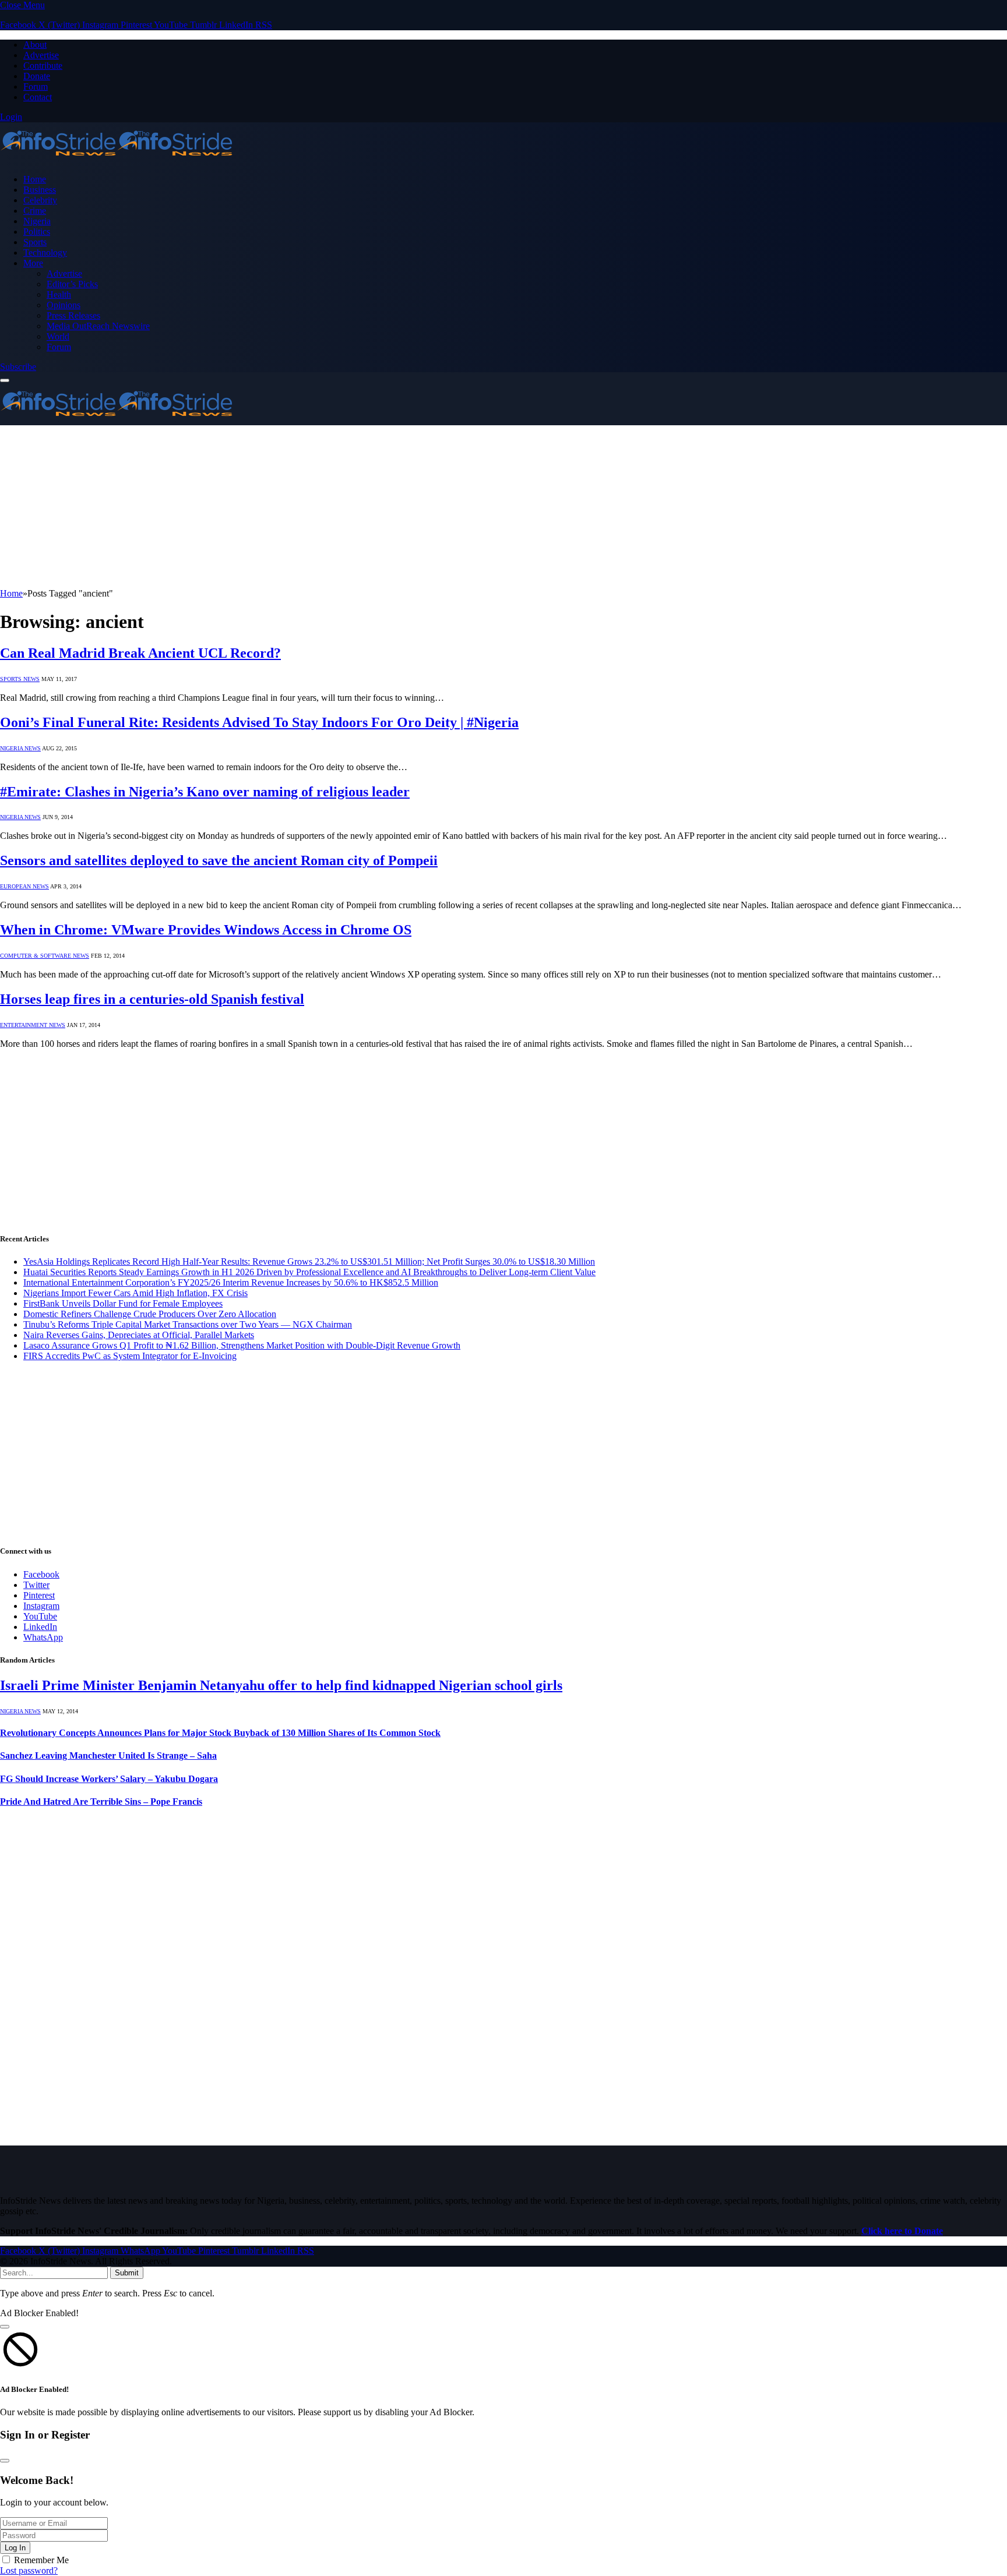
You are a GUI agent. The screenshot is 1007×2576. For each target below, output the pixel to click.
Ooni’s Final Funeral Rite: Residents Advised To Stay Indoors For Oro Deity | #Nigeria (259, 722)
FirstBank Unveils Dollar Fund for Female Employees (123, 1303)
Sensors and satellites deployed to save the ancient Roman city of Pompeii (219, 860)
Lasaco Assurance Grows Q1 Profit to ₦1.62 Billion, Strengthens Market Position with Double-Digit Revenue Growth (242, 1345)
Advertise (41, 55)
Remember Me (41, 2560)
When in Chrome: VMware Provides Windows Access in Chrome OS (206, 930)
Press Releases (73, 315)
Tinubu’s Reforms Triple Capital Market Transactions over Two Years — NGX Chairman (188, 1324)
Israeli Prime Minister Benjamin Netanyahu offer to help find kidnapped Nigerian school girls (281, 1685)
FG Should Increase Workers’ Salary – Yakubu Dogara (109, 1779)
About (35, 45)
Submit (127, 2273)
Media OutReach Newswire (98, 326)
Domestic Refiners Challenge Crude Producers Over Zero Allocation (150, 1314)
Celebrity (40, 200)
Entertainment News (33, 1025)
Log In (15, 2548)
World (58, 336)
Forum (36, 87)
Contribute (43, 66)
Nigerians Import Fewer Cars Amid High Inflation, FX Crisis (135, 1293)
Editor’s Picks (72, 284)
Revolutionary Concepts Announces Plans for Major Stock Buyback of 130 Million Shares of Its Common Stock (220, 1733)
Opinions (64, 305)
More (33, 263)
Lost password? (29, 2570)
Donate (37, 76)
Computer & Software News (45, 956)
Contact (38, 97)
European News (24, 886)
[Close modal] (5, 2327)
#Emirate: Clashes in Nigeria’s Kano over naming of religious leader (205, 792)
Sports (35, 242)
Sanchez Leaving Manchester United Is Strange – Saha (108, 1755)
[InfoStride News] (117, 159)
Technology (45, 253)
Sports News (20, 679)
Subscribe (18, 367)
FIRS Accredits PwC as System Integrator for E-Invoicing (130, 1356)
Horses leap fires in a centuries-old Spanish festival (152, 999)
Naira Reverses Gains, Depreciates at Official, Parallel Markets (139, 1335)
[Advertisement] (350, 507)
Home (35, 179)
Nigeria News (20, 748)
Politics (37, 232)
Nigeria (37, 221)
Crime (35, 211)
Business (40, 190)
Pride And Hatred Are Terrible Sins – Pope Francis (101, 1802)
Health (59, 294)
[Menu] (5, 380)
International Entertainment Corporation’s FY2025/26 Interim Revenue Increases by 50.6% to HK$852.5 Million (231, 1282)
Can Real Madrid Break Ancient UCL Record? (140, 653)
